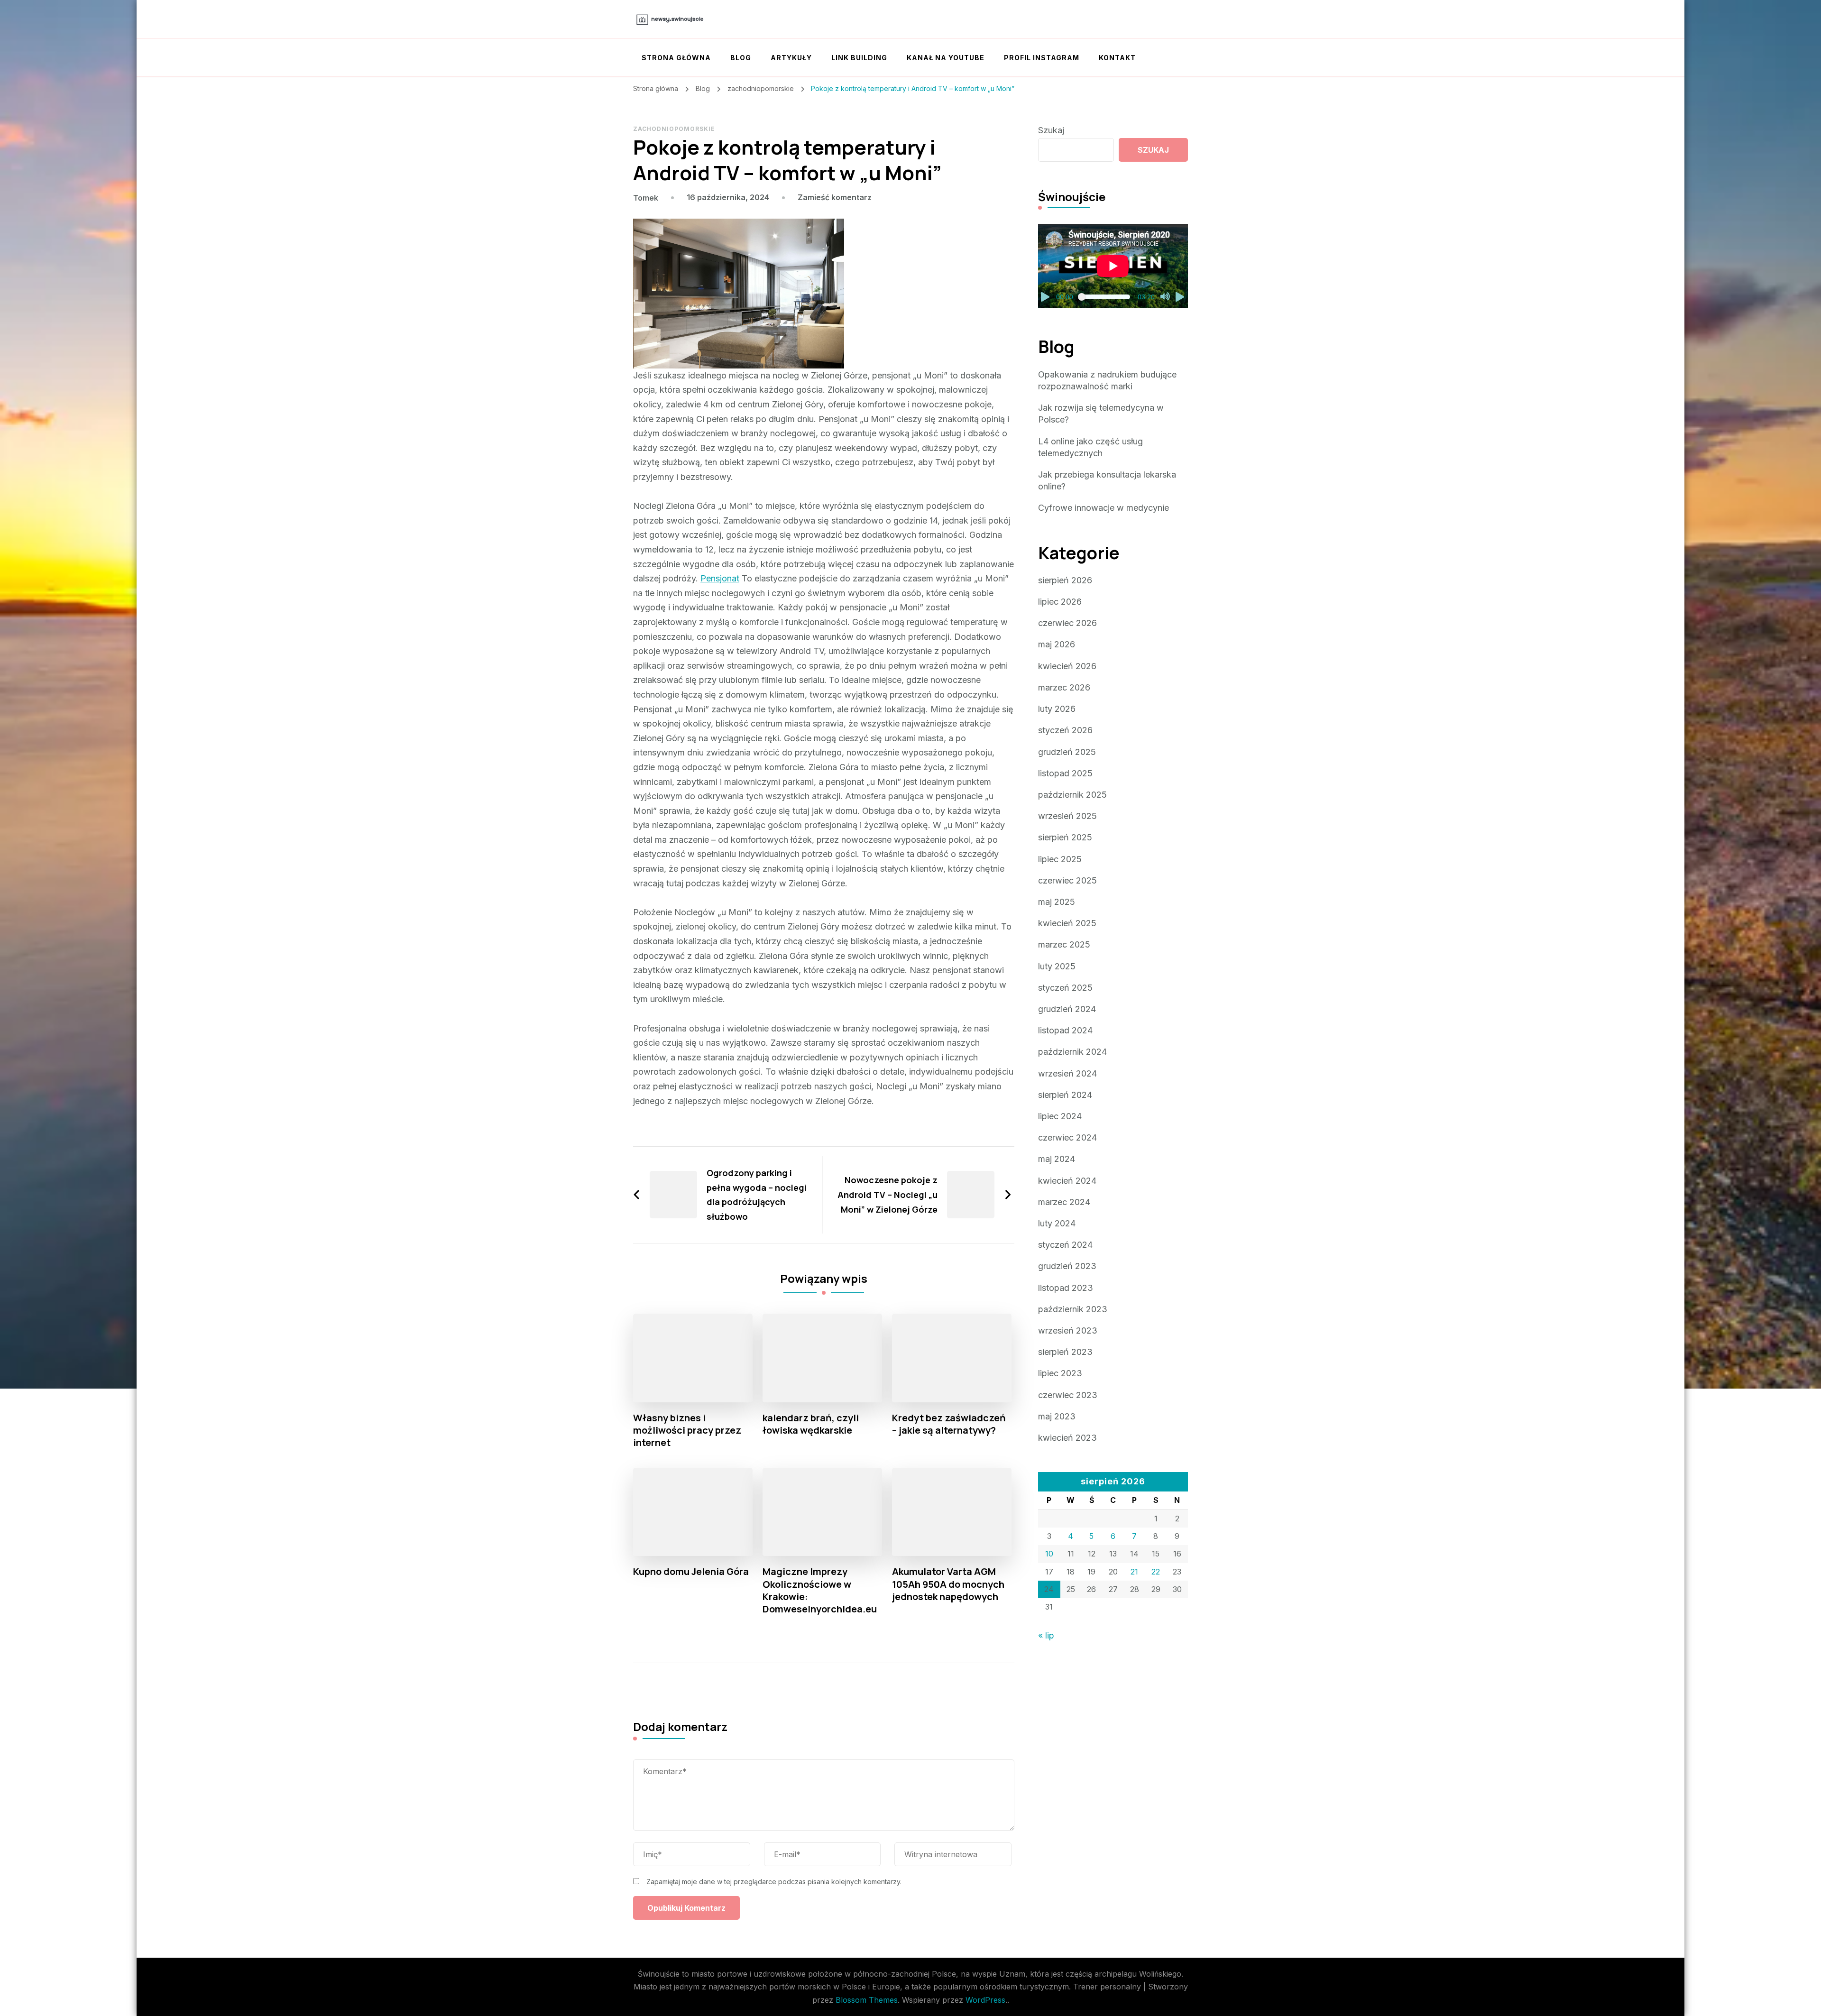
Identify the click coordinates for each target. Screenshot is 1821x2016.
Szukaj (1051, 130)
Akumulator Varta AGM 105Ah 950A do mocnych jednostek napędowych (948, 1584)
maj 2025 (1057, 902)
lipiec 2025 (1060, 859)
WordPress (985, 2000)
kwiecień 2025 (1067, 923)
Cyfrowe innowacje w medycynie (1104, 508)
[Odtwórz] (1046, 297)
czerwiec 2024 (1067, 1137)
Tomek (646, 198)
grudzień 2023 (1067, 1266)
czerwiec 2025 (1067, 880)
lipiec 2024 (1060, 1116)
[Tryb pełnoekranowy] (1180, 297)
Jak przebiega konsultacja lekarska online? (1107, 480)
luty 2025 (1057, 966)
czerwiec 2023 (1068, 1395)
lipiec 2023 (1060, 1373)
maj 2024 (1057, 1159)
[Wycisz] (1165, 297)
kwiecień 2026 (1067, 666)
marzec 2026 (1064, 687)
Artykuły (791, 58)
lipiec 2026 (1060, 602)
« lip (1046, 1635)
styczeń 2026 (1065, 730)
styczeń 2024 (1065, 1245)
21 (1134, 1572)
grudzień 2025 (1067, 752)
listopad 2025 (1065, 773)
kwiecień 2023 (1067, 1438)
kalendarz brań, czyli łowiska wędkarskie (811, 1424)
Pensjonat (720, 578)
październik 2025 (1072, 795)
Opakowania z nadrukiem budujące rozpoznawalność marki (1107, 380)
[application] (1113, 266)
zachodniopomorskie (674, 129)
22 (1156, 1572)
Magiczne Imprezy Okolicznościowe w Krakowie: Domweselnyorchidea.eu (820, 1590)
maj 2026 (1057, 644)
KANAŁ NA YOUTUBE (946, 58)
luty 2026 (1057, 709)
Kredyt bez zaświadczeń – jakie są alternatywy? (949, 1424)
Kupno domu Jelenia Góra (691, 1572)
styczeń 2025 (1065, 988)
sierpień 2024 (1065, 1095)
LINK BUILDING (859, 58)
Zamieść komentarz (835, 197)
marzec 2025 (1064, 944)
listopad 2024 (1065, 1030)
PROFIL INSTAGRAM (1042, 58)
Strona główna (676, 58)
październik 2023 (1073, 1309)
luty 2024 (1057, 1223)
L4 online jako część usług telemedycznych (1090, 447)
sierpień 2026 (1065, 580)
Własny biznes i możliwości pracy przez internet (687, 1430)
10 (1049, 1554)
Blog (741, 58)
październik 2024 (1072, 1052)
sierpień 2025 (1065, 837)
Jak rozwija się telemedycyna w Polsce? (1101, 414)
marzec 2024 (1064, 1202)
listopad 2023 (1066, 1288)
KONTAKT (1117, 58)
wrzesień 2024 (1067, 1073)
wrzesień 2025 (1067, 816)
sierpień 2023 (1065, 1352)
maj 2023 (1057, 1416)
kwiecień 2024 (1067, 1181)
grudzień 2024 (1067, 1009)
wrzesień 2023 (1068, 1330)
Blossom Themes (867, 2000)
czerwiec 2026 (1067, 623)
